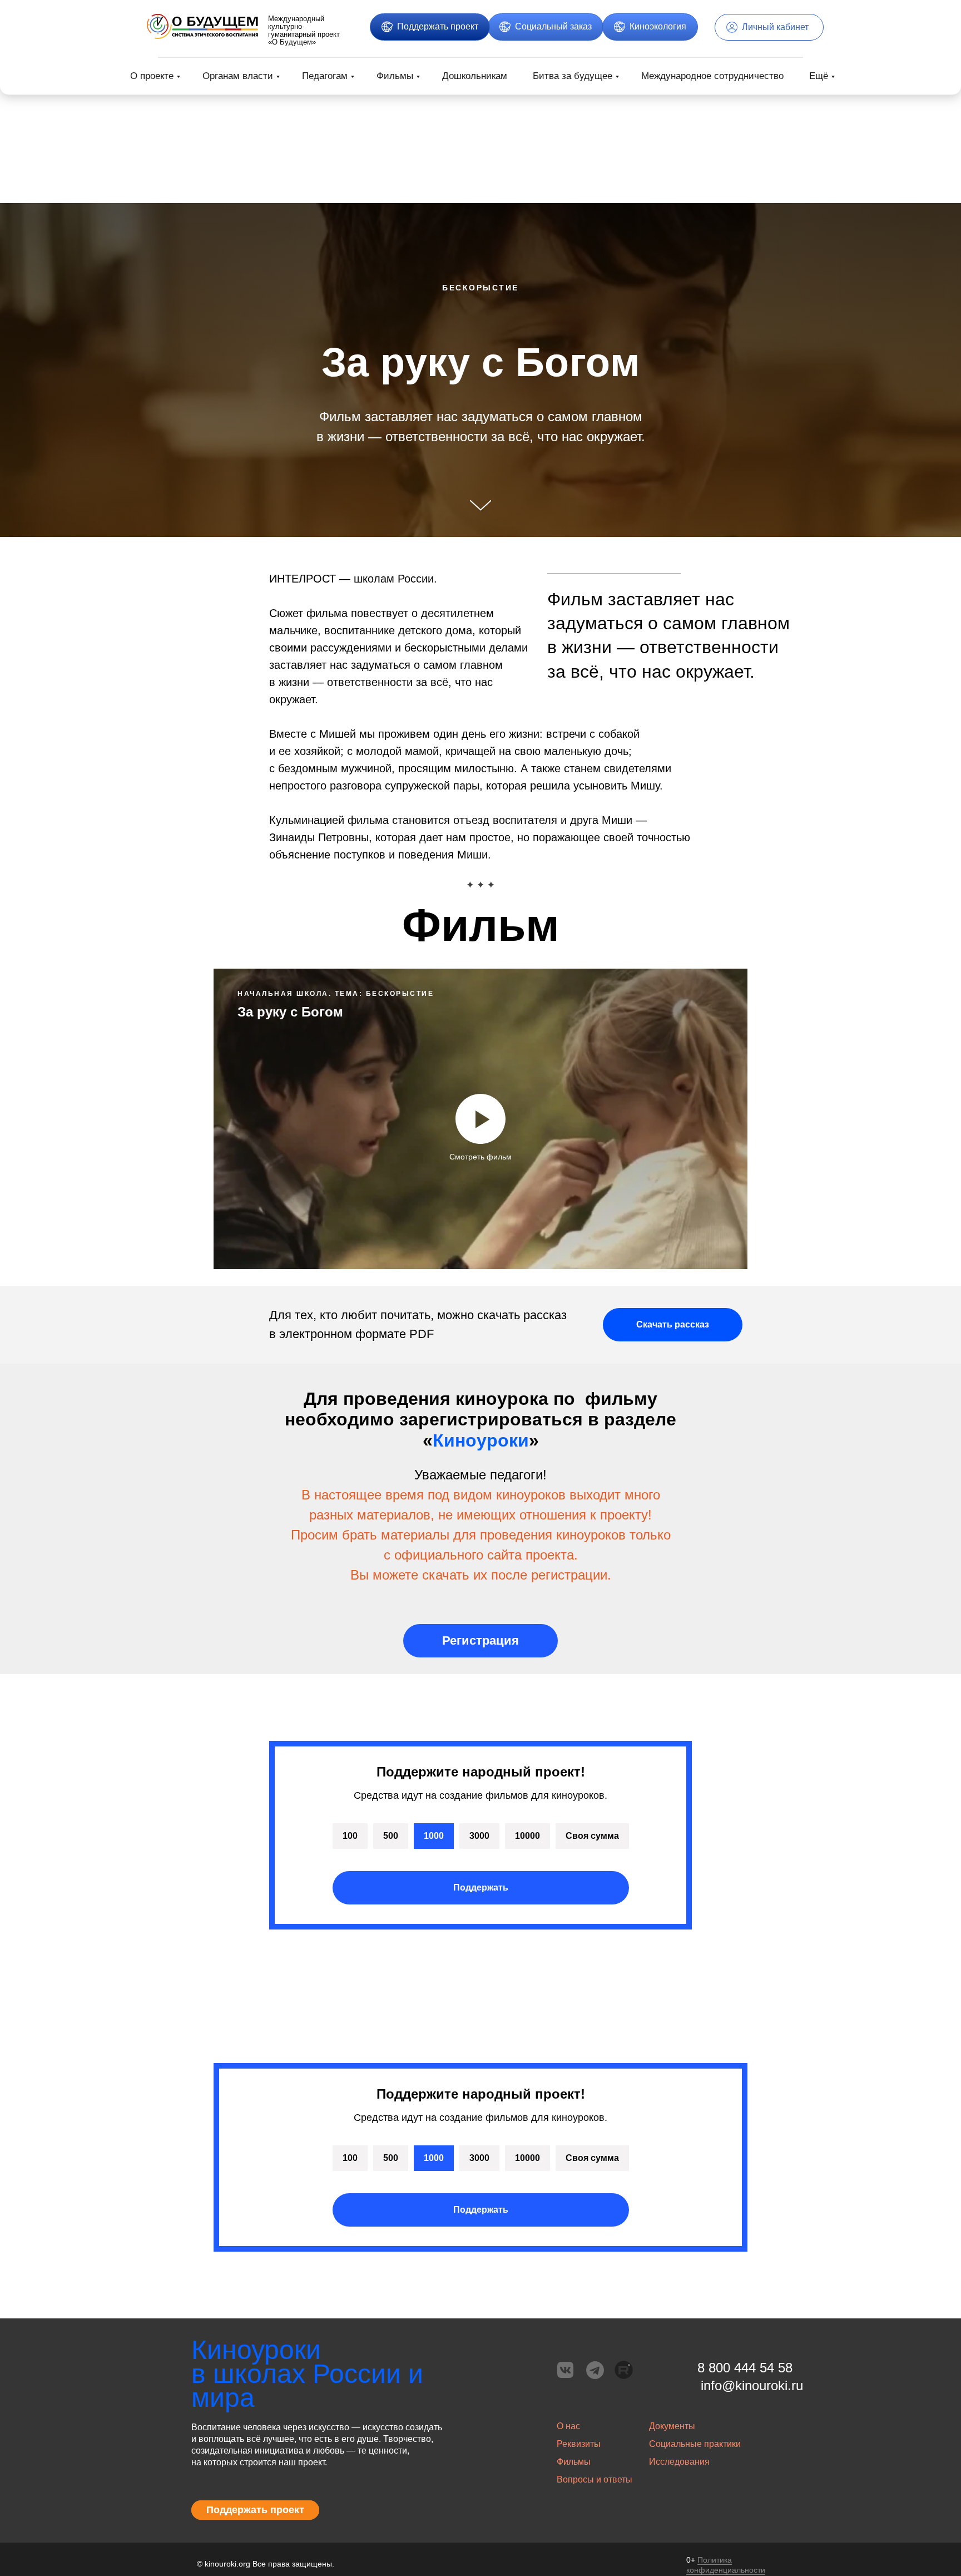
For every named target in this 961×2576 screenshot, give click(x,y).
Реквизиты (579, 2444)
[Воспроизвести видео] (481, 1119)
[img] (202, 26)
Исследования (679, 2462)
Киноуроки (481, 1440)
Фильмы (395, 76)
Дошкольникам (475, 76)
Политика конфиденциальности (726, 2565)
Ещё (819, 76)
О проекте (152, 76)
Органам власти (238, 76)
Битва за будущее (573, 76)
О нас (568, 2426)
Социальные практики (695, 2444)
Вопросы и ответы (595, 2479)
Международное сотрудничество (712, 76)
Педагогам (325, 76)
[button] (430, 27)
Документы (672, 2426)
